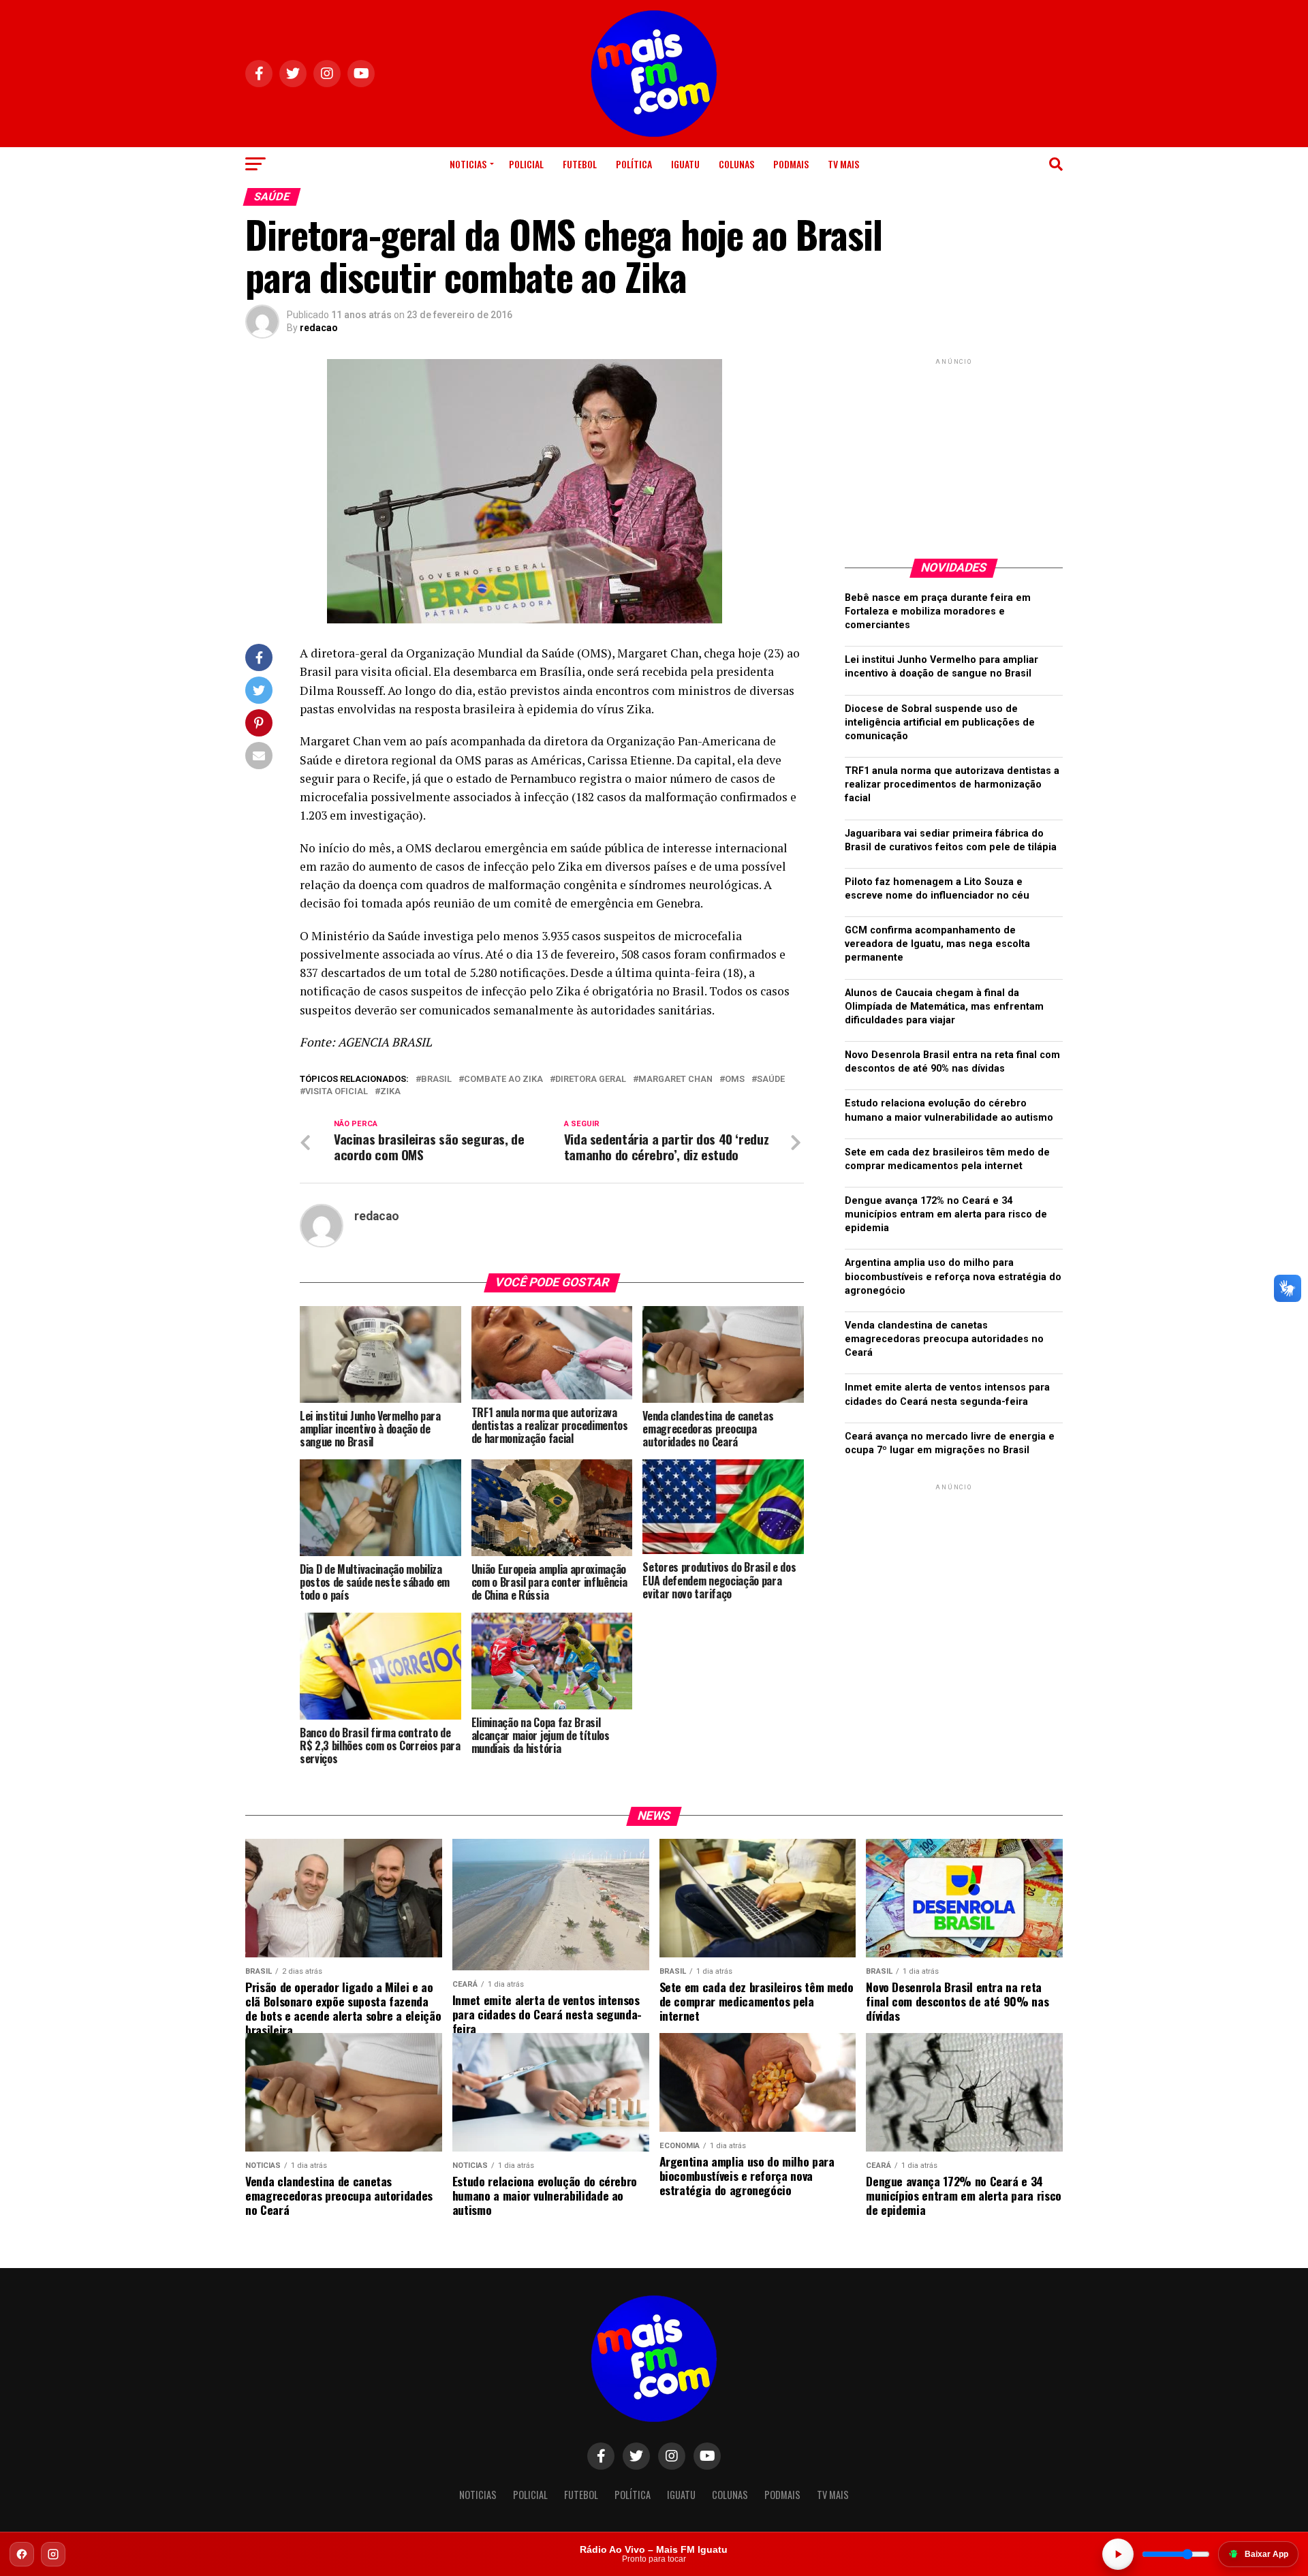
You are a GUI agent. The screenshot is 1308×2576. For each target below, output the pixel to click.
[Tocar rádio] (1118, 2554)
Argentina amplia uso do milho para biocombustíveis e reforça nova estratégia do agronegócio (953, 1276)
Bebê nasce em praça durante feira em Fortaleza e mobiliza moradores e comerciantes (938, 611)
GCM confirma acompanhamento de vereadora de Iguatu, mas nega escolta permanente (937, 944)
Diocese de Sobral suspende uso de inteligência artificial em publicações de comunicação (940, 723)
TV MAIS (843, 164)
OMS (735, 1080)
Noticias (468, 164)
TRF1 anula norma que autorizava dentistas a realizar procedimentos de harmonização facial (952, 785)
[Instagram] (53, 2554)
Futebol (580, 164)
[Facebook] (22, 2554)
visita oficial (337, 1092)
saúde (771, 1080)
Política (634, 164)
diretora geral (591, 1080)
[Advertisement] (954, 453)
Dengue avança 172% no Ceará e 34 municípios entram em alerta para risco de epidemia (946, 1214)
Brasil (436, 1080)
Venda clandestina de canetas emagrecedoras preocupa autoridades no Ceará (944, 1339)
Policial (526, 164)
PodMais (791, 164)
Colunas (736, 164)
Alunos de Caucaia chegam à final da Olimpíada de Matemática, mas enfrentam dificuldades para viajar (944, 1007)
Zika (390, 1092)
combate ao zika (503, 1080)
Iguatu (685, 164)
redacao (319, 328)
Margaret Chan (675, 1080)
